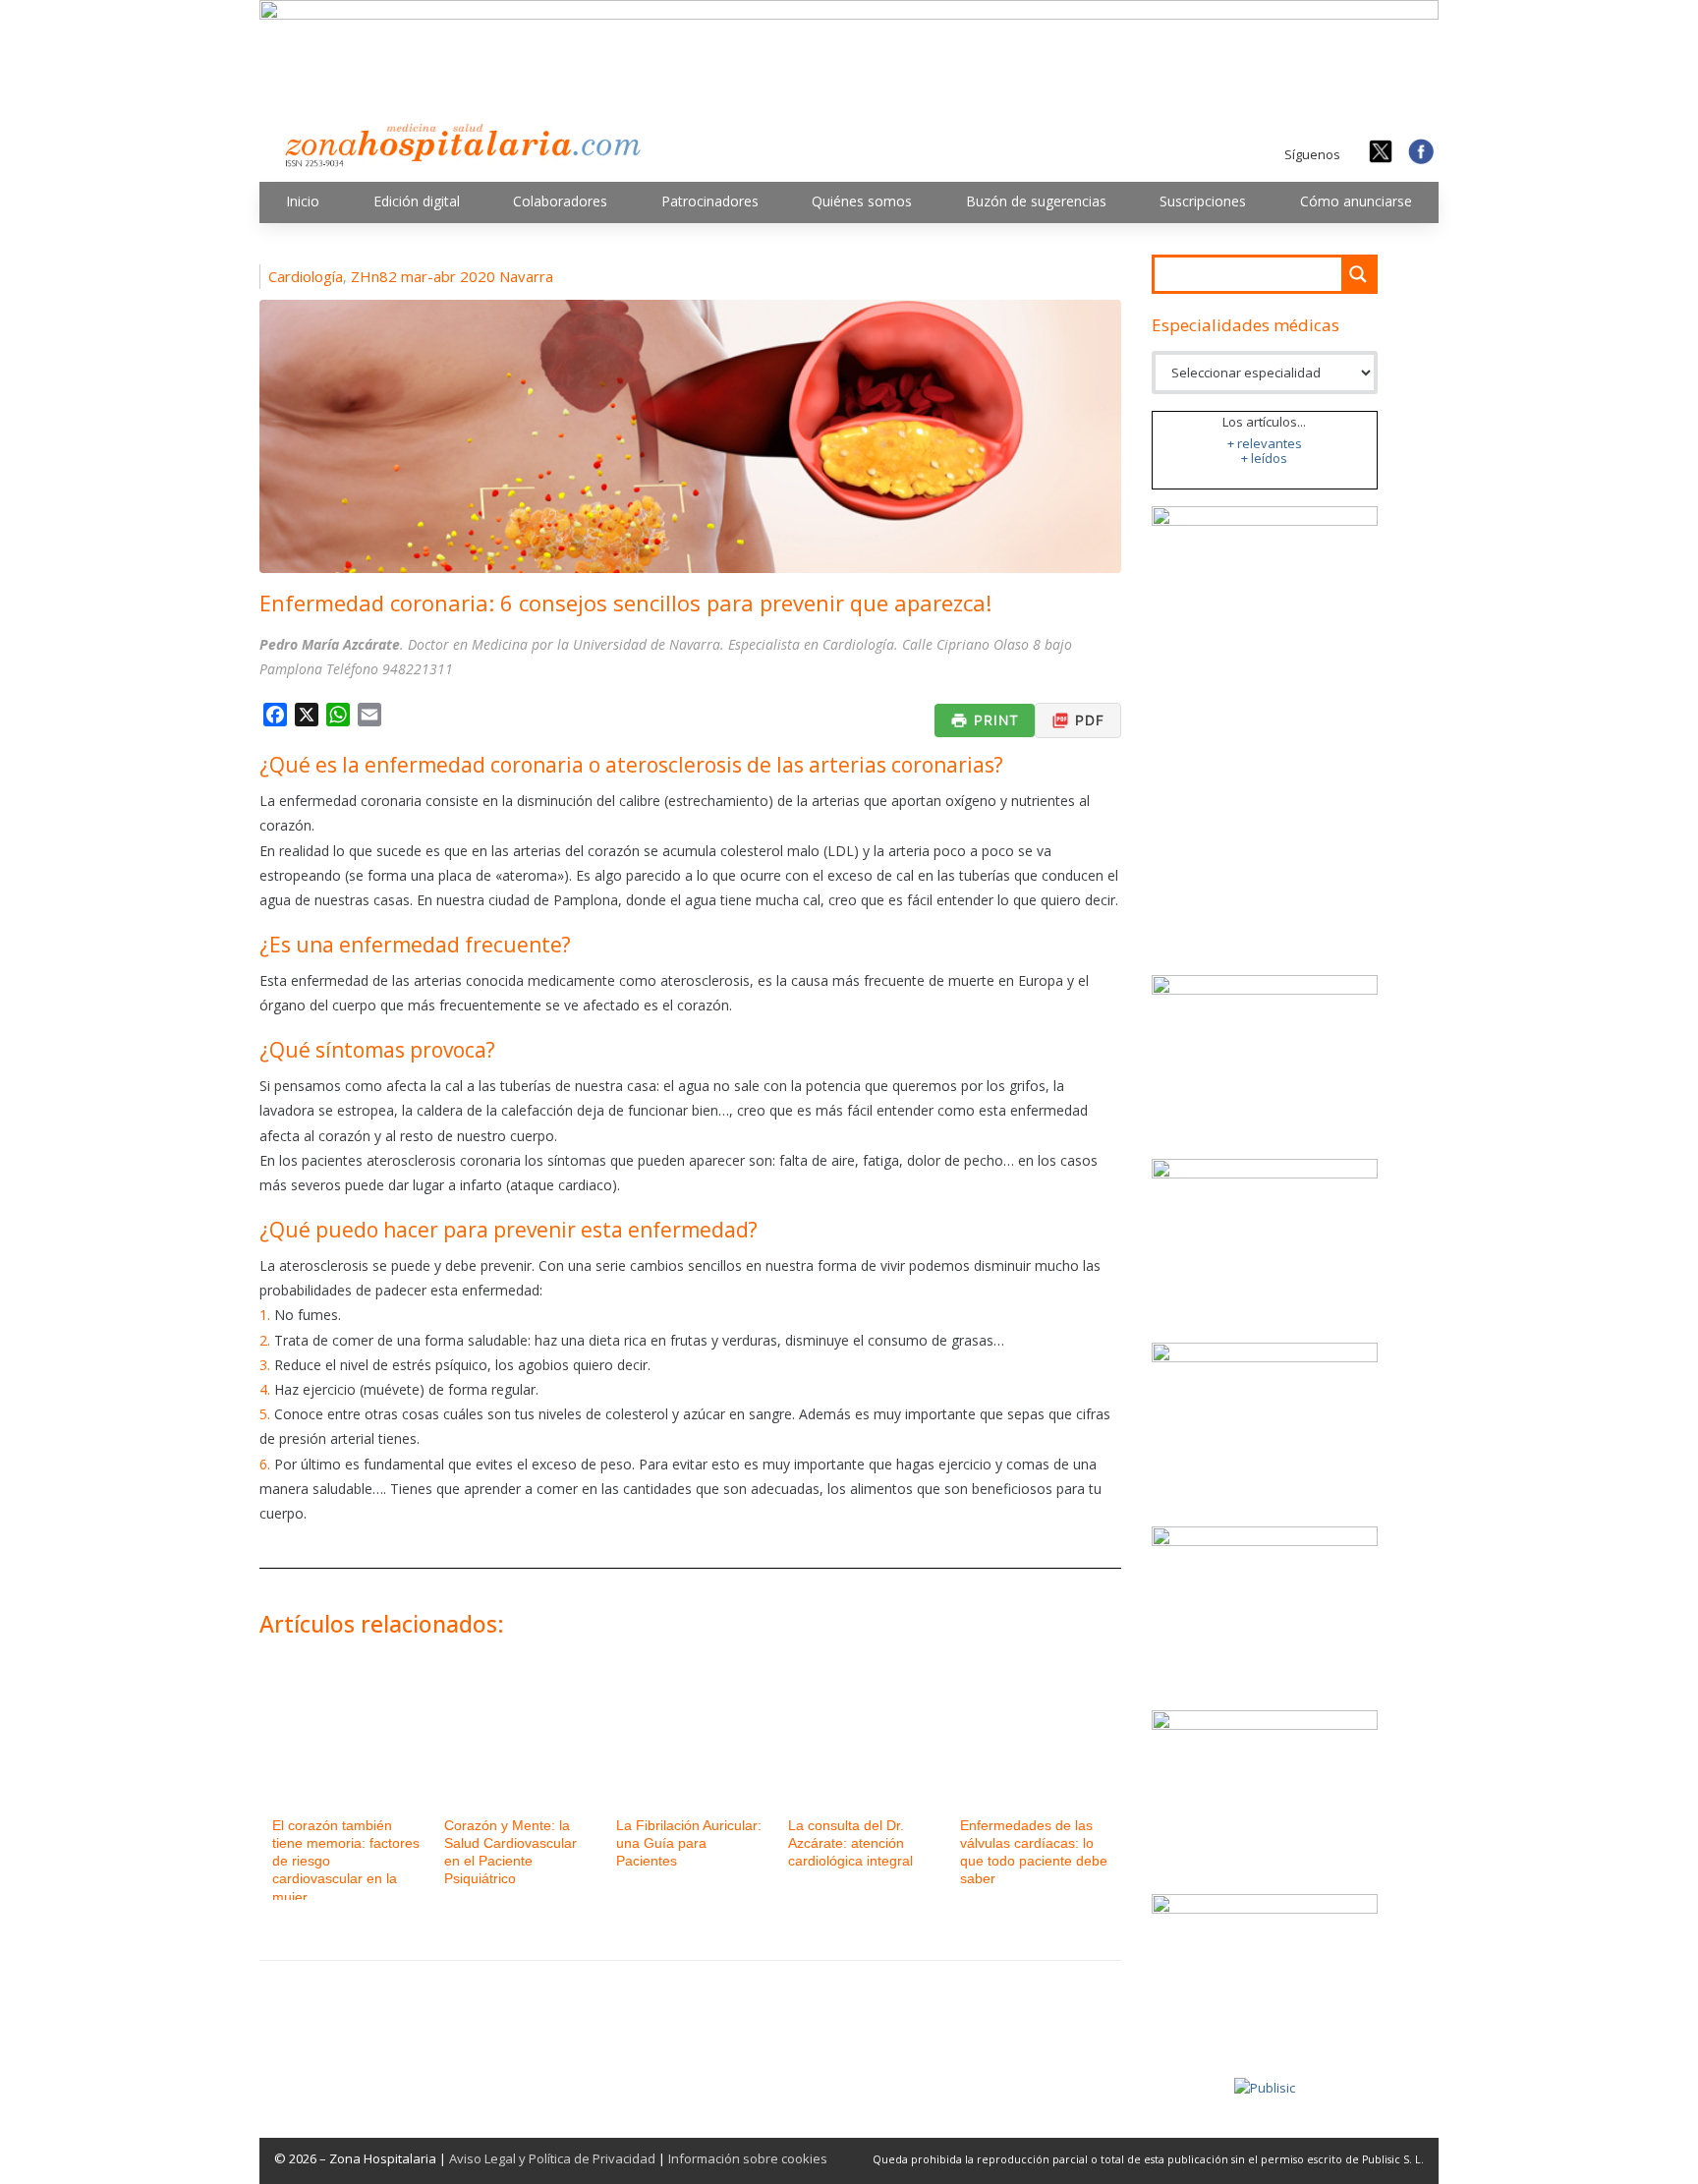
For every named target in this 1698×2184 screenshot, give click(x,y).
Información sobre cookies (748, 2158)
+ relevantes (1265, 443)
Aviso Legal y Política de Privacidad (552, 2158)
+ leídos (1264, 458)
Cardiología (306, 276)
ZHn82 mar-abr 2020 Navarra (452, 276)
